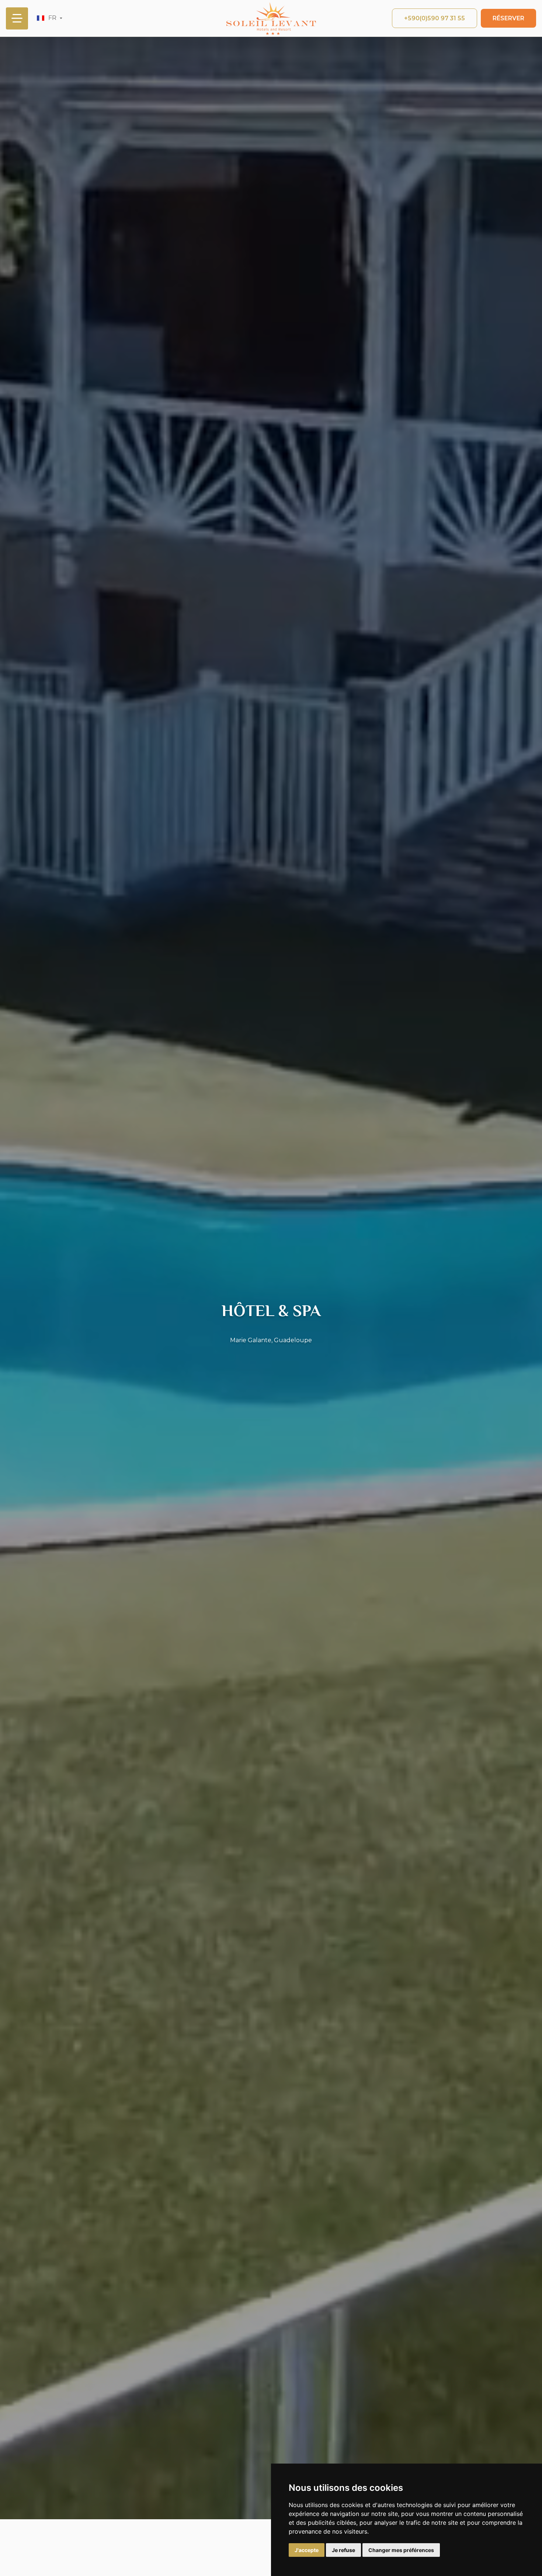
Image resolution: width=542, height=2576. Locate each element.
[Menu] (17, 18)
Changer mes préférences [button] (401, 2550)
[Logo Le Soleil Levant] (271, 18)
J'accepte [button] (307, 2550)
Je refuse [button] (343, 2550)
